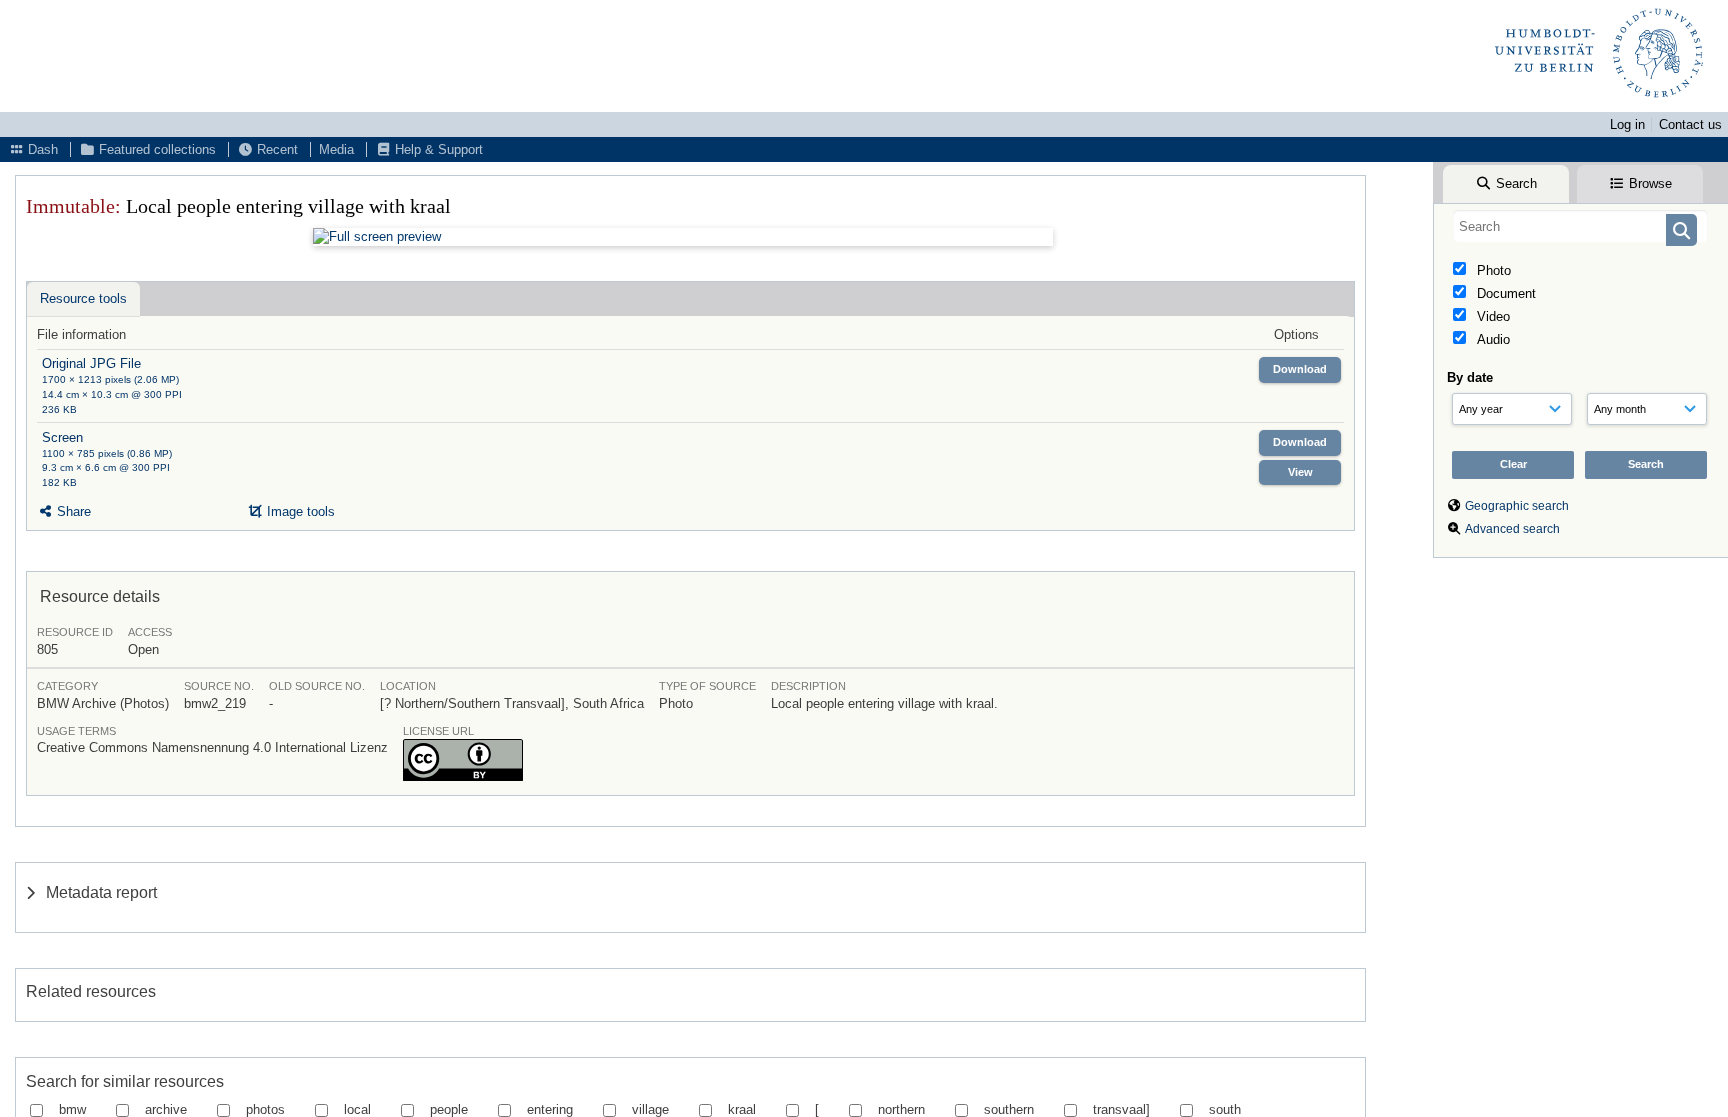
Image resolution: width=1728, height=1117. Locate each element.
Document (1504, 293)
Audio (1491, 339)
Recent (275, 149)
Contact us (1690, 124)
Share (72, 511)
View (1300, 472)
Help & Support (437, 149)
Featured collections (155, 149)
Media (336, 149)
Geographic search (1517, 506)
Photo (1492, 270)
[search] (1580, 226)
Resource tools (83, 298)
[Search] (1681, 230)
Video (1491, 316)
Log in (1627, 124)
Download (1300, 369)
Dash (41, 149)
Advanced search (1512, 529)
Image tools (299, 511)
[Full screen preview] (683, 237)
